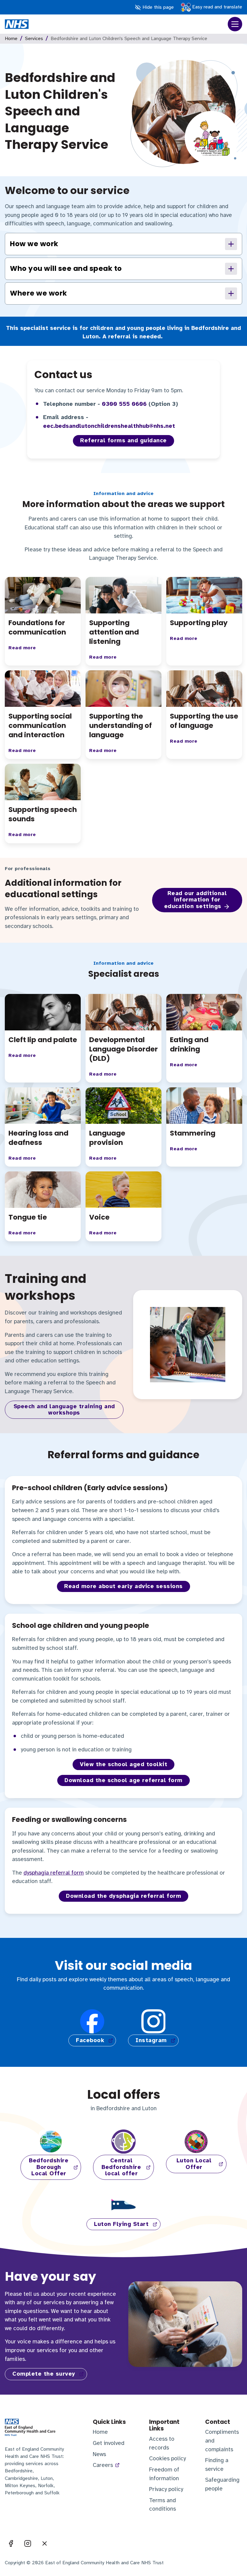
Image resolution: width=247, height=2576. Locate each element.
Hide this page (157, 7)
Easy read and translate (216, 7)
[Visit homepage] (17, 24)
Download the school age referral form (123, 1780)
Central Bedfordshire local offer (121, 2167)
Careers (103, 2465)
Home (11, 39)
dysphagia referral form (54, 1873)
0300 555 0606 (124, 404)
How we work (34, 244)
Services (34, 39)
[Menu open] (235, 24)
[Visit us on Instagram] (28, 2543)
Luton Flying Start (121, 2224)
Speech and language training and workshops (64, 1410)
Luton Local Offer (194, 2164)
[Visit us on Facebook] (11, 2543)
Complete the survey (44, 2374)
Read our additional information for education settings (195, 900)
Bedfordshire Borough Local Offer (49, 2167)
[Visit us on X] (45, 2543)
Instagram (151, 2040)
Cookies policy (167, 2458)
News (99, 2454)
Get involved (109, 2443)
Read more (22, 648)
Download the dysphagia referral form (123, 1896)
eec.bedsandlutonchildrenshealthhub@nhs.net (109, 426)
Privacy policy (166, 2489)
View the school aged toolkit (123, 1764)
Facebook (90, 2040)
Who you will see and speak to (66, 268)
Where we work (39, 293)
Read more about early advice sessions (123, 1586)
